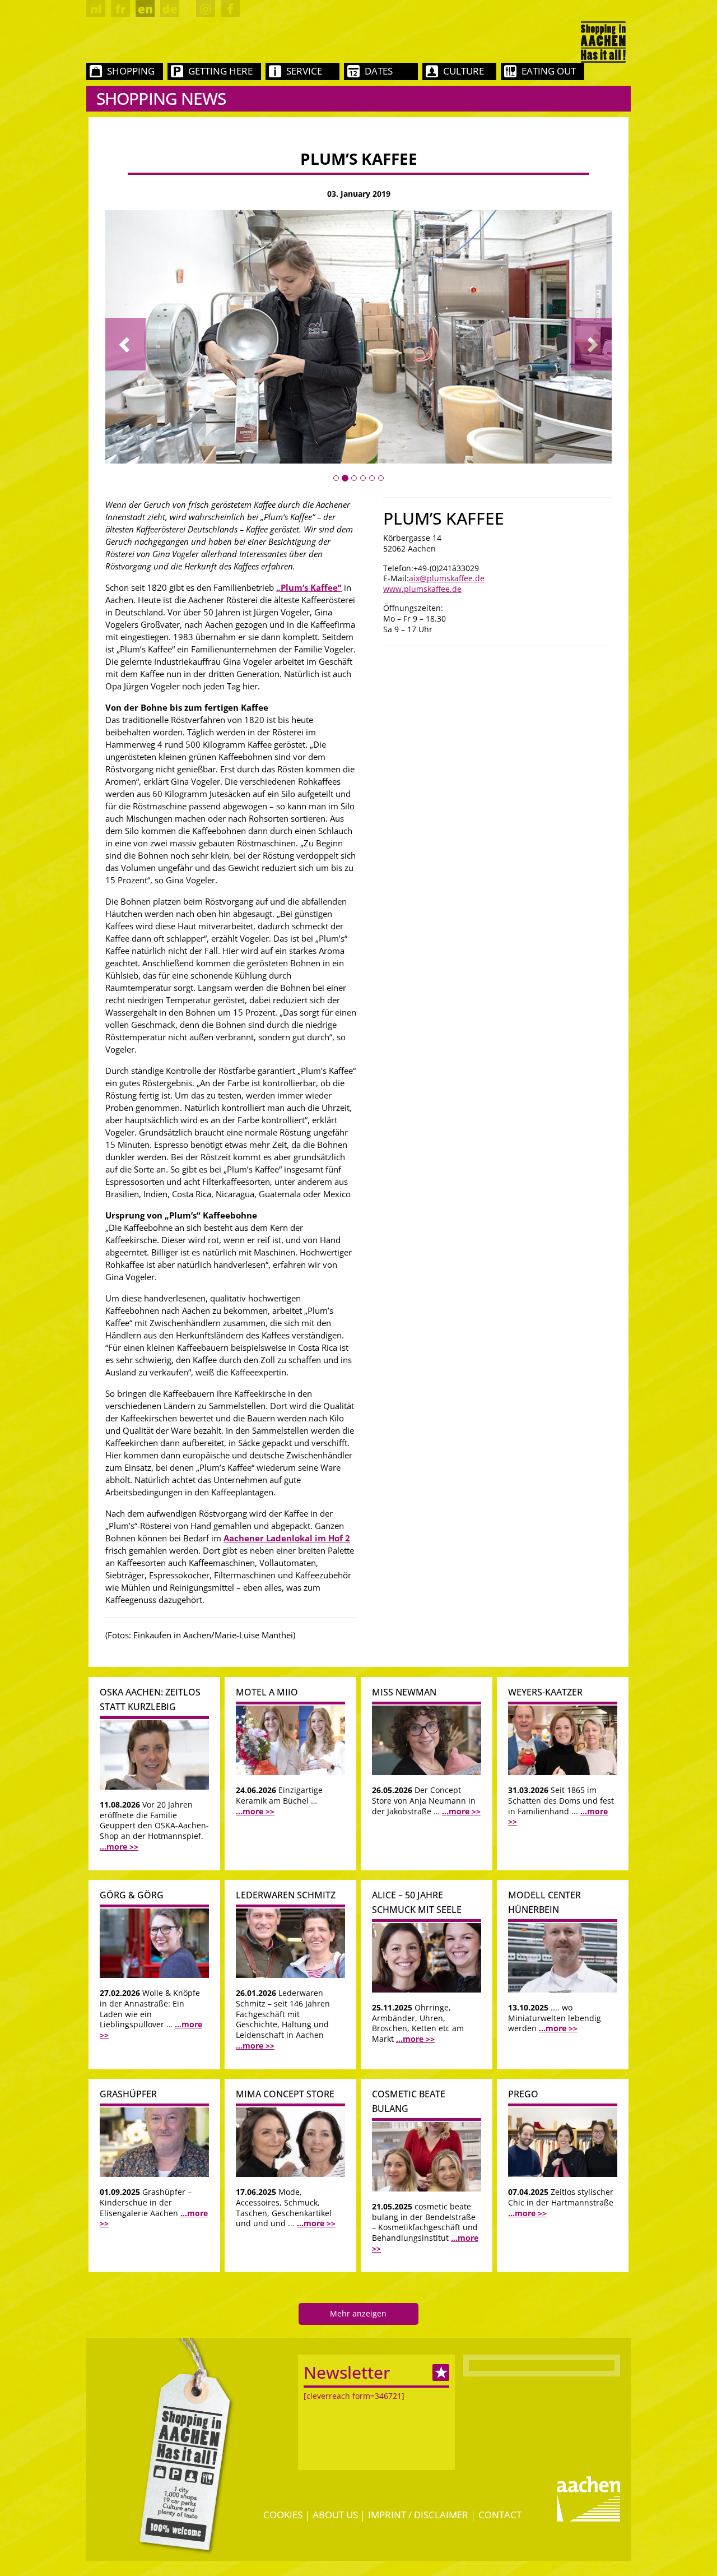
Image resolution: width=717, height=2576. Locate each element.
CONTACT (500, 2515)
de (170, 9)
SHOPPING (131, 71)
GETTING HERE (220, 71)
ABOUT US (335, 2515)
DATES (379, 71)
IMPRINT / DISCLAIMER (418, 2515)
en (145, 9)
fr (121, 9)
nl (96, 9)
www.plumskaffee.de (422, 589)
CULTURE (464, 71)
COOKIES (283, 2515)
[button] (125, 344)
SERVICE (304, 71)
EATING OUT (549, 71)
